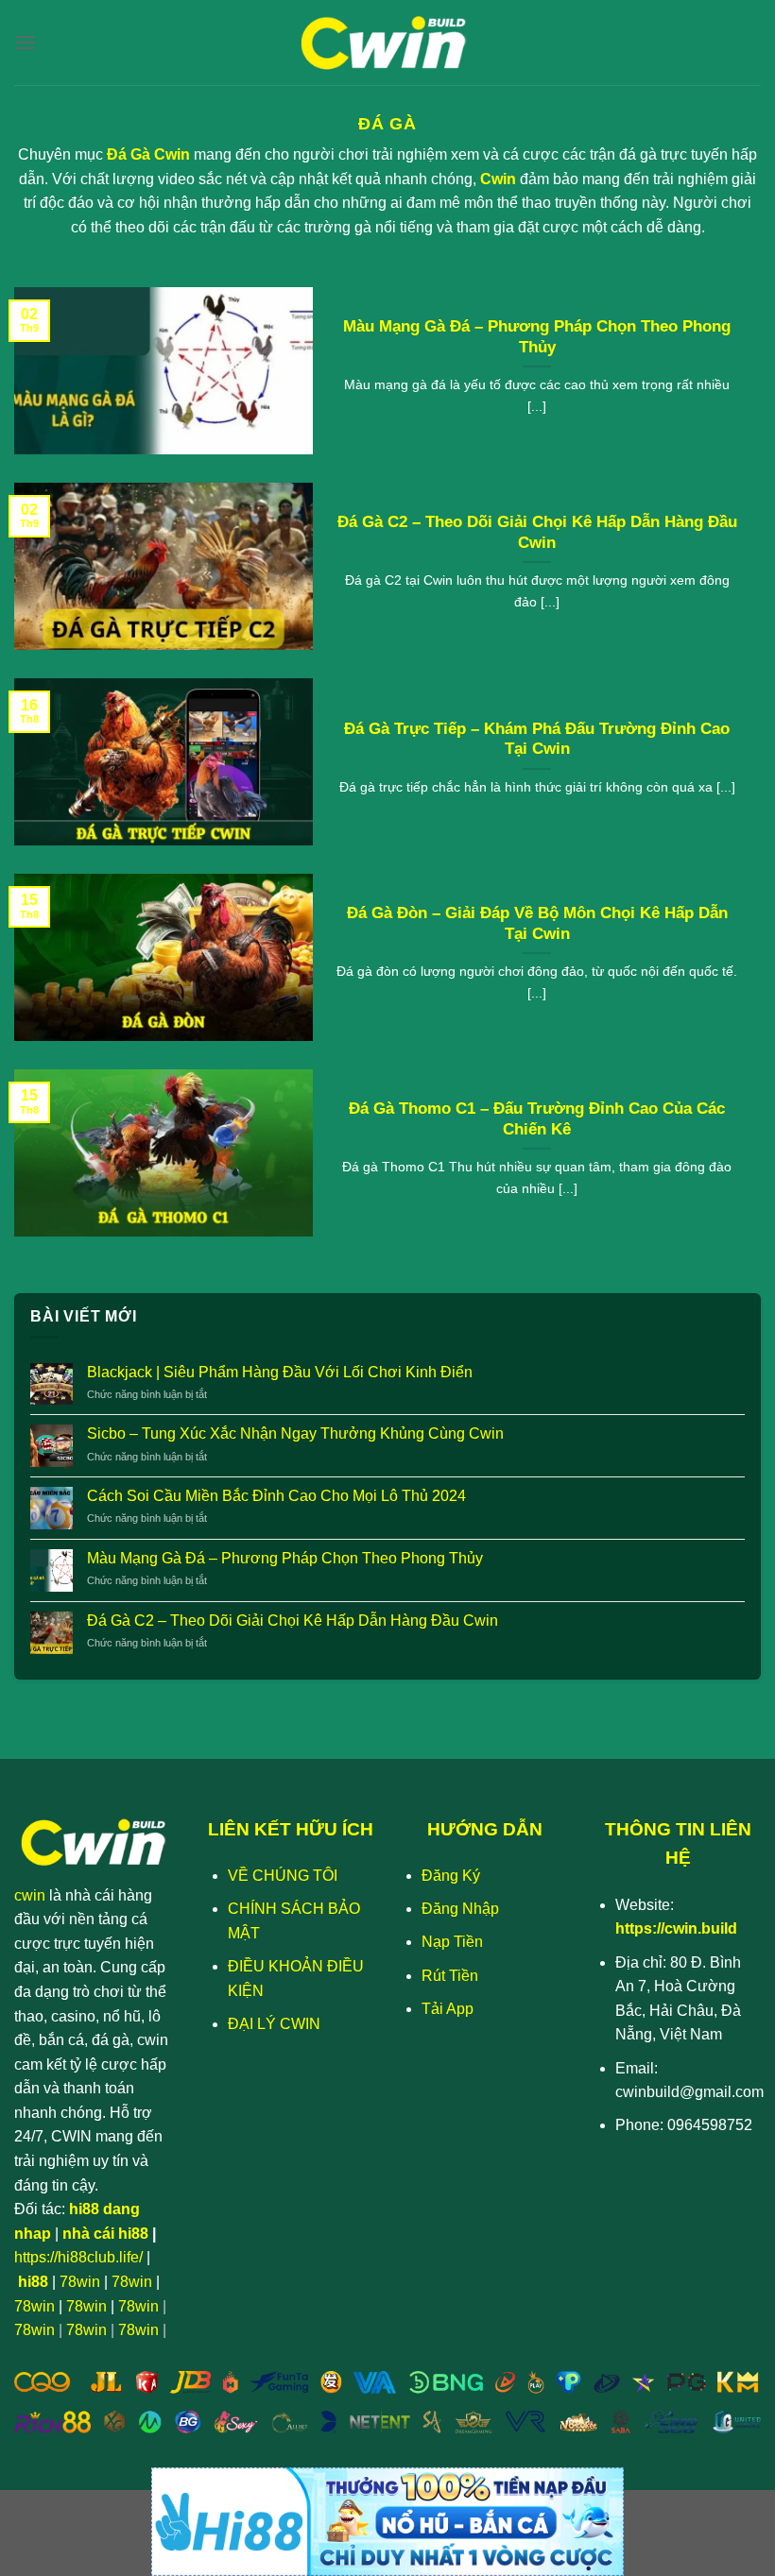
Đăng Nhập (460, 1909)
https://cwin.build (676, 1928)
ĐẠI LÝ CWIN (274, 2024)
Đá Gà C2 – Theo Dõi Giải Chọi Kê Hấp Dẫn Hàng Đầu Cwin (537, 532)
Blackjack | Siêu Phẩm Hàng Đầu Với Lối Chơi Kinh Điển (280, 1372)
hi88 (33, 2282)
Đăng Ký (451, 1876)
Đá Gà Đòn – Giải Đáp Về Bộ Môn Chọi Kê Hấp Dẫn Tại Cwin (537, 923)
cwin (30, 1895)
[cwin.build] (387, 43)
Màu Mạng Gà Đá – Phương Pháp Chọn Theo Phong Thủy (537, 337)
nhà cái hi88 (105, 2234)
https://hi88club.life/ (78, 2257)
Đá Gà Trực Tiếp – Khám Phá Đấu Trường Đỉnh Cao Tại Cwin (537, 739)
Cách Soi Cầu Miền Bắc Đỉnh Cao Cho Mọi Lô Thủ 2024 (276, 1496)
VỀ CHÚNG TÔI (283, 1876)
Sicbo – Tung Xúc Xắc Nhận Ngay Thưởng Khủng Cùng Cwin (295, 1433)
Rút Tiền (450, 1976)
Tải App (448, 2009)
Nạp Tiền (452, 1942)
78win (80, 2282)
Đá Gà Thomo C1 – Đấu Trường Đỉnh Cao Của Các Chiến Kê (537, 1119)
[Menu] (26, 42)
